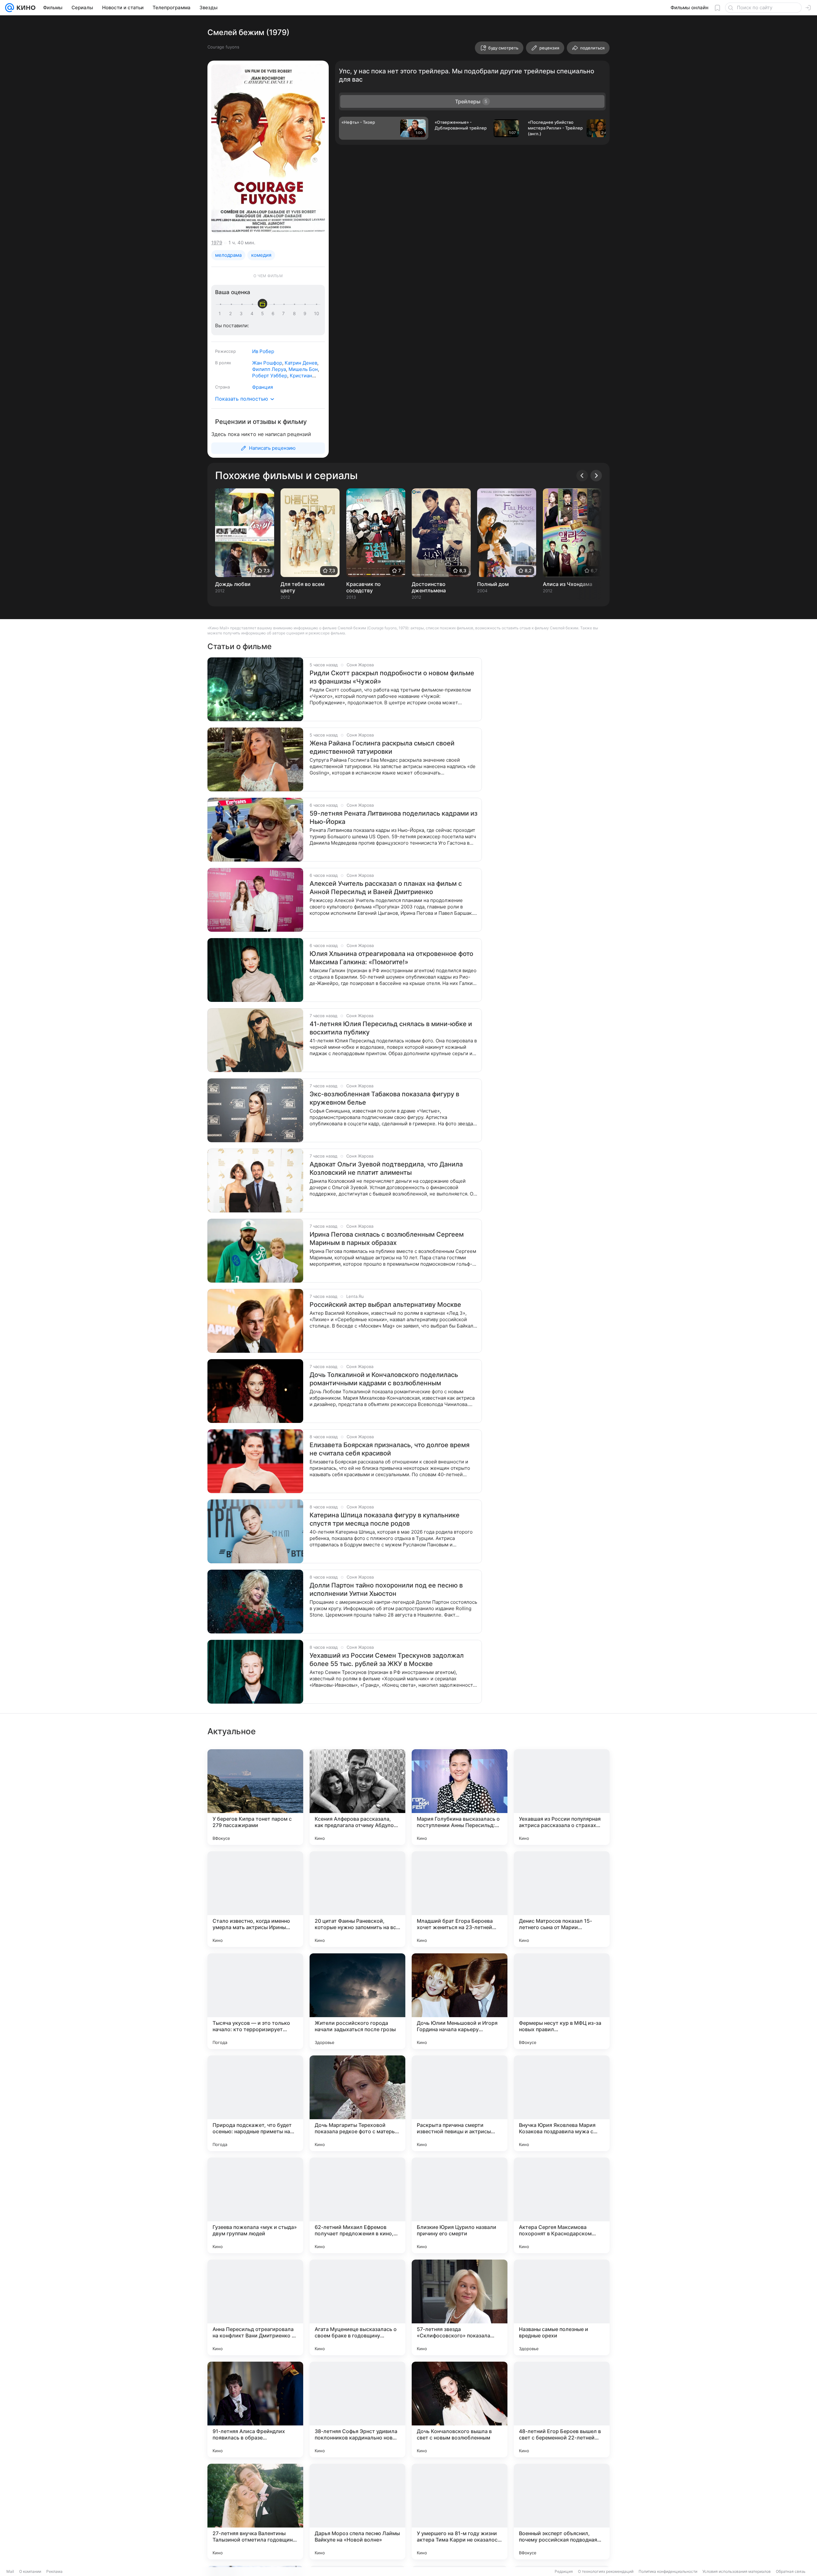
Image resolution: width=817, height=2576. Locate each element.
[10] (317, 314)
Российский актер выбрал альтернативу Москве (385, 1305)
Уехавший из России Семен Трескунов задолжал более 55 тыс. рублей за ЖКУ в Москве (387, 1660)
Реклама (54, 2571)
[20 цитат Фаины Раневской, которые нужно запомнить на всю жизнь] (357, 1899)
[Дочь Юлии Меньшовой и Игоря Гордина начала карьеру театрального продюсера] (460, 2001)
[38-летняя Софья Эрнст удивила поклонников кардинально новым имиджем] (357, 2409)
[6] (274, 314)
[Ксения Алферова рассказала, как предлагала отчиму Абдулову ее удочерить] (357, 1797)
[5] (264, 314)
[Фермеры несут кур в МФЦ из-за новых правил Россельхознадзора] (562, 2001)
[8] (296, 314)
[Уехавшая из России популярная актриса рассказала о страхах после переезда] (562, 1797)
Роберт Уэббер (270, 376)
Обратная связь (791, 2571)
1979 (217, 243)
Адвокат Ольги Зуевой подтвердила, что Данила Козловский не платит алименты (386, 1168)
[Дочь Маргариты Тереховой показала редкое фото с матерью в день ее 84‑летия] (357, 2103)
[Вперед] (596, 476)
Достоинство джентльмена (429, 587)
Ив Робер (263, 351)
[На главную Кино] (25, 8)
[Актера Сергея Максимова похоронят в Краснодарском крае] (562, 2205)
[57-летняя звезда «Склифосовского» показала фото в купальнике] (460, 2307)
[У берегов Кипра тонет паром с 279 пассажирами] (255, 1797)
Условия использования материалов (737, 2571)
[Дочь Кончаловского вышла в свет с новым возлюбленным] (460, 2409)
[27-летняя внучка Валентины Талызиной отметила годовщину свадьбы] (255, 2512)
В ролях (223, 363)
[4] (253, 314)
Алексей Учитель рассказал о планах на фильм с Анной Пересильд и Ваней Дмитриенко (386, 888)
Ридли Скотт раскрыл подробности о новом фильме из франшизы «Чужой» (392, 677)
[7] (285, 314)
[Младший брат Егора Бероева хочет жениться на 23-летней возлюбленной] (460, 1899)
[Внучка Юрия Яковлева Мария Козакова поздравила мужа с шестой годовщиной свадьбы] (562, 2103)
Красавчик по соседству (364, 587)
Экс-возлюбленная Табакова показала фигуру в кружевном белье (384, 1098)
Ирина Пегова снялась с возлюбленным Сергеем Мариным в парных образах (387, 1239)
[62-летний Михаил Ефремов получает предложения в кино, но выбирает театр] (357, 2205)
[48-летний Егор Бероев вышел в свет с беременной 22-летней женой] (562, 2409)
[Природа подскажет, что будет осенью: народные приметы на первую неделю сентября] (255, 2103)
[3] (242, 314)
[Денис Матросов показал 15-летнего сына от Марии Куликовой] (562, 1899)
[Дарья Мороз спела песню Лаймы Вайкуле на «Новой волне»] (357, 2512)
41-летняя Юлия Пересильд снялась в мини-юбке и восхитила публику (391, 1028)
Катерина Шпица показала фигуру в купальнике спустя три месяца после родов (385, 1519)
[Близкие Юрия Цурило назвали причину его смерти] (460, 2205)
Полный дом (493, 584)
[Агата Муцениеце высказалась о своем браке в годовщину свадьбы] (357, 2307)
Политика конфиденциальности (668, 2571)
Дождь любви (233, 584)
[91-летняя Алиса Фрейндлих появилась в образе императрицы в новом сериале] (255, 2409)
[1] (221, 314)
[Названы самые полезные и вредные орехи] (562, 2307)
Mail (10, 2571)
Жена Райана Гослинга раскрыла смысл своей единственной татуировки (382, 747)
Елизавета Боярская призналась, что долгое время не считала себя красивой (390, 1449)
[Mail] (10, 8)
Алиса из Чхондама (568, 584)
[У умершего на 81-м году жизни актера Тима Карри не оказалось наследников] (460, 2512)
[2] (232, 314)
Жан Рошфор (267, 363)
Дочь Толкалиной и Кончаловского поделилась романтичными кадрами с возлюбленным (384, 1379)
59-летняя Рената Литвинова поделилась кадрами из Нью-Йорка (394, 818)
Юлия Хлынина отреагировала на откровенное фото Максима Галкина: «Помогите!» (391, 958)
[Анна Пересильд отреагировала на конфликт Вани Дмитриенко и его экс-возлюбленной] (255, 2307)
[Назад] (582, 476)
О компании (30, 2571)
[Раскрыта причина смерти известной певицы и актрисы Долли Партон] (460, 2103)
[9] (306, 314)
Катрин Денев (301, 363)
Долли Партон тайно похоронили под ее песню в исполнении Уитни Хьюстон (386, 1589)
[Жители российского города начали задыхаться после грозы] (357, 2001)
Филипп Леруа (269, 369)
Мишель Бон (303, 369)
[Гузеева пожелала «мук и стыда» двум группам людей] (255, 2205)
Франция (262, 387)
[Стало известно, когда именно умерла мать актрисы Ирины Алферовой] (255, 1899)
